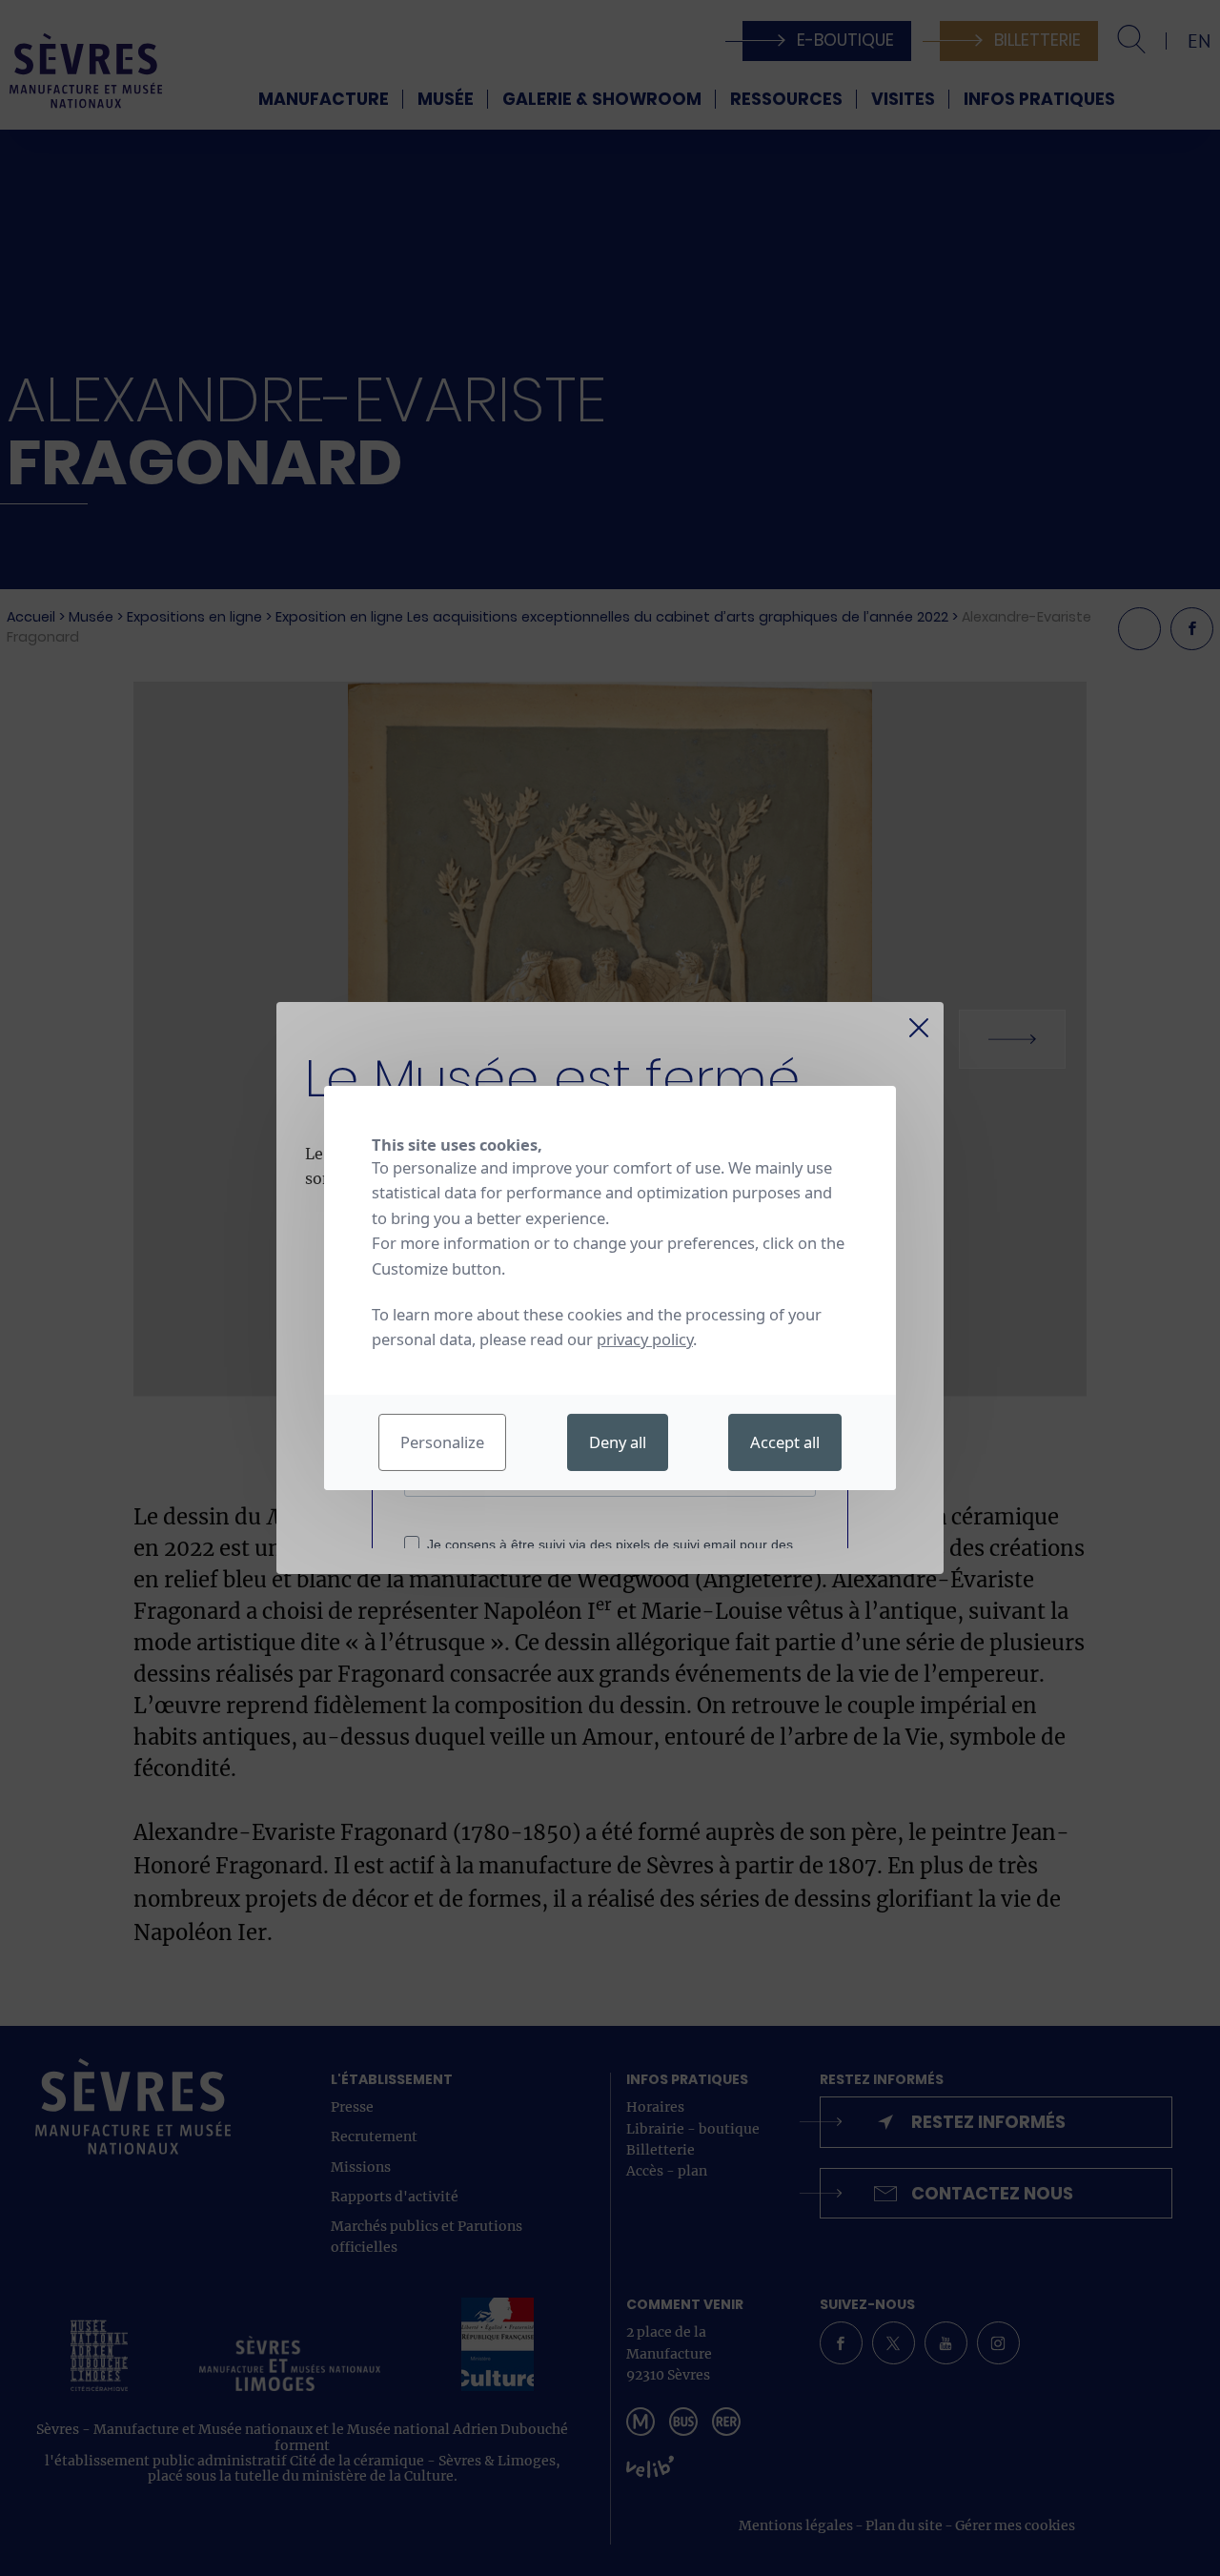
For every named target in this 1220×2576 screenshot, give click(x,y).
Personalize (442, 1442)
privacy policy (645, 1339)
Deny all (618, 1442)
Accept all (785, 1442)
